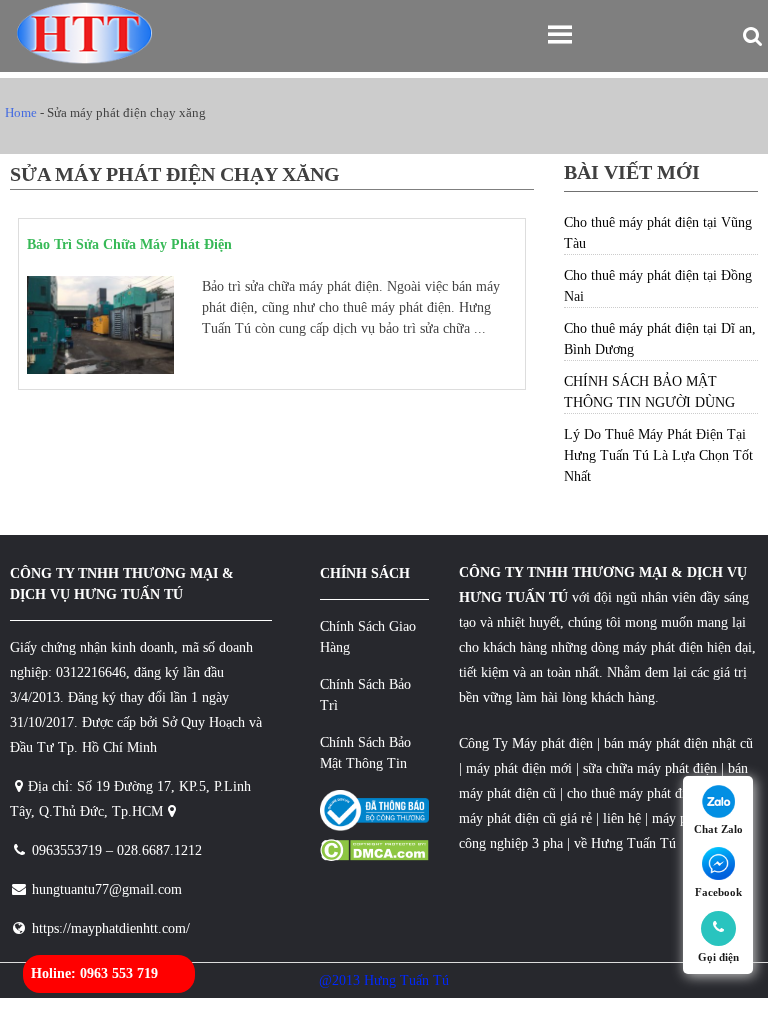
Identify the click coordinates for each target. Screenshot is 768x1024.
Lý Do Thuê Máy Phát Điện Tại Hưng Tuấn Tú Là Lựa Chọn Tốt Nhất (658, 455)
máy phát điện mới (517, 768)
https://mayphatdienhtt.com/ (111, 928)
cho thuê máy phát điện (635, 793)
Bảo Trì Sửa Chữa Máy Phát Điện (129, 244)
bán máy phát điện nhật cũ (678, 743)
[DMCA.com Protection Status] (374, 856)
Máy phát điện (552, 743)
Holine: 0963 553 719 (94, 973)
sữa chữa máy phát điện (650, 768)
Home (21, 112)
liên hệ (622, 818)
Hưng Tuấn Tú (633, 843)
